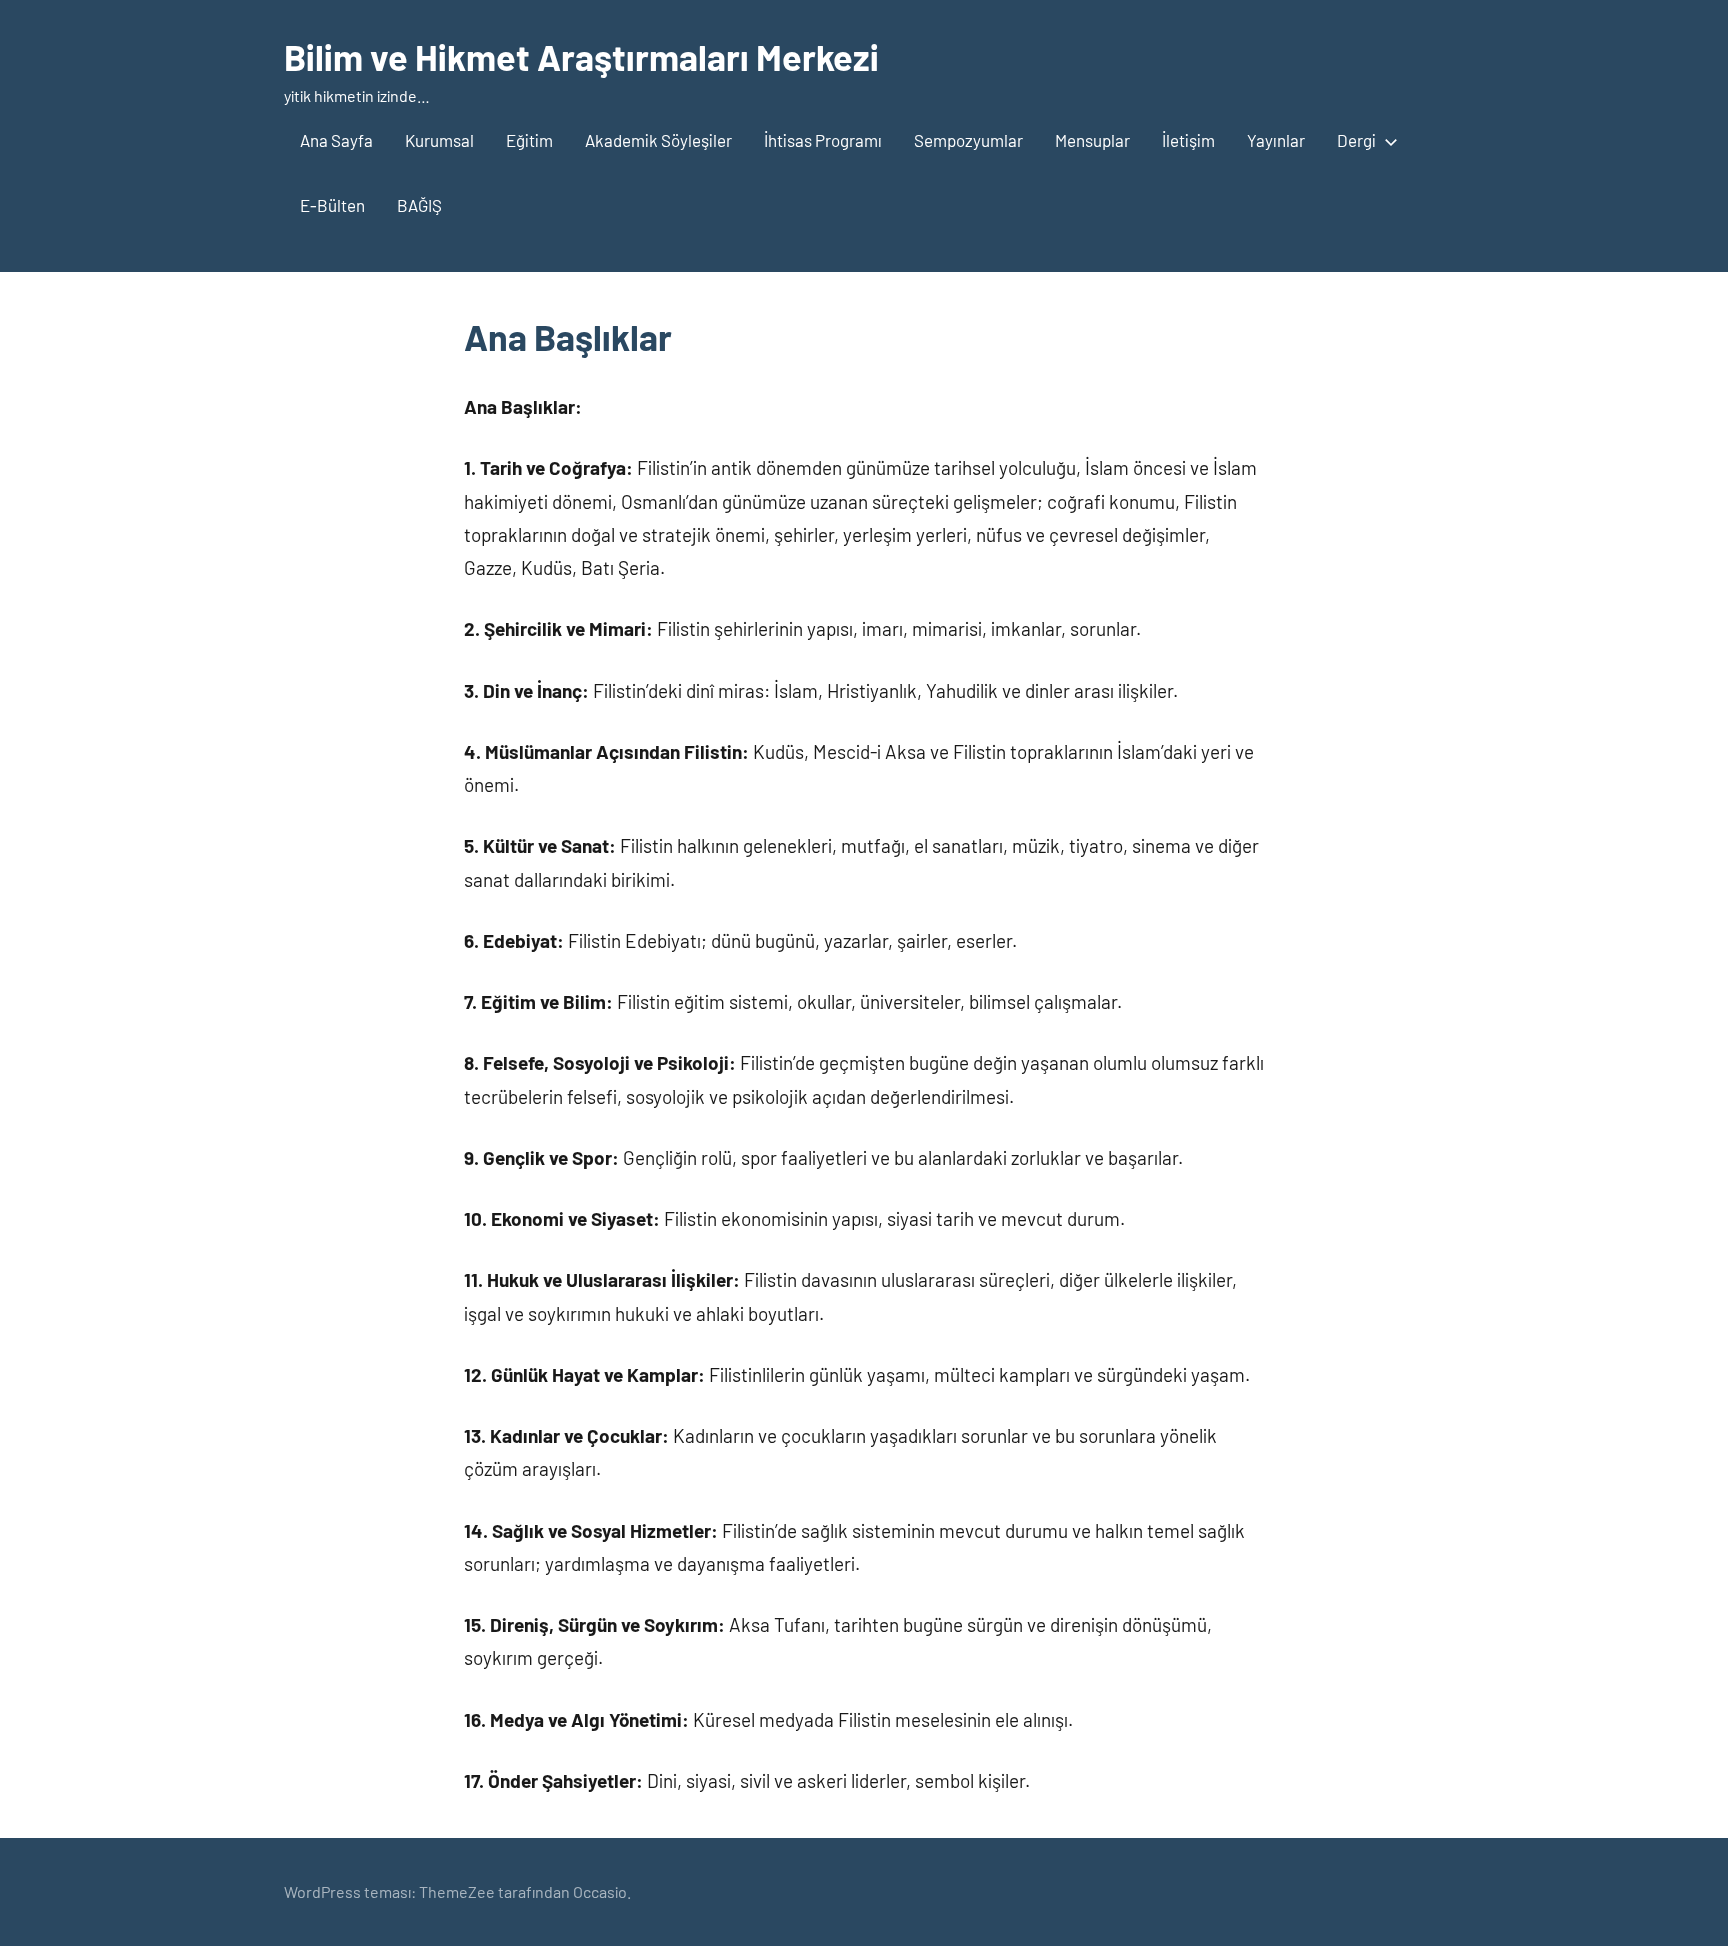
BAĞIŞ (419, 205)
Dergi (1356, 140)
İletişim (1188, 140)
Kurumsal (439, 140)
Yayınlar (1276, 140)
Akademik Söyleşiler (658, 140)
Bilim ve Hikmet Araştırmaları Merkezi (581, 56)
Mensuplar (1092, 140)
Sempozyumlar (968, 140)
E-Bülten (332, 205)
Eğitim (529, 140)
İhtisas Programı (823, 140)
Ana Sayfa (336, 140)
